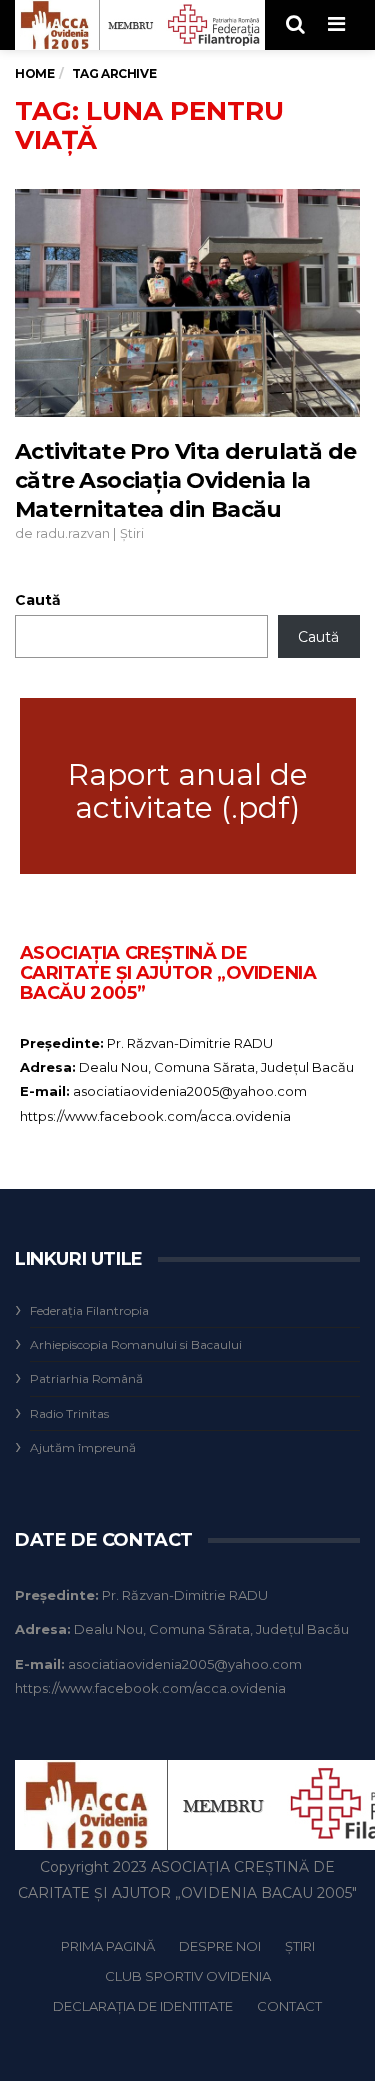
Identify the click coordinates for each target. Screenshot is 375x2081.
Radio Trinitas (69, 1413)
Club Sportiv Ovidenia (188, 1976)
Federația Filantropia (89, 1310)
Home (34, 73)
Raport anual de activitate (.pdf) (188, 791)
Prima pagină (108, 1946)
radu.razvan (73, 533)
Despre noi (220, 1946)
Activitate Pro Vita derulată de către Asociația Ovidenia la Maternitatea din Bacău (185, 481)
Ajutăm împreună (83, 1447)
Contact (289, 2006)
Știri (132, 533)
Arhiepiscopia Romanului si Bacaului (136, 1344)
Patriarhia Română (86, 1378)
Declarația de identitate (143, 2006)
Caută (38, 600)
